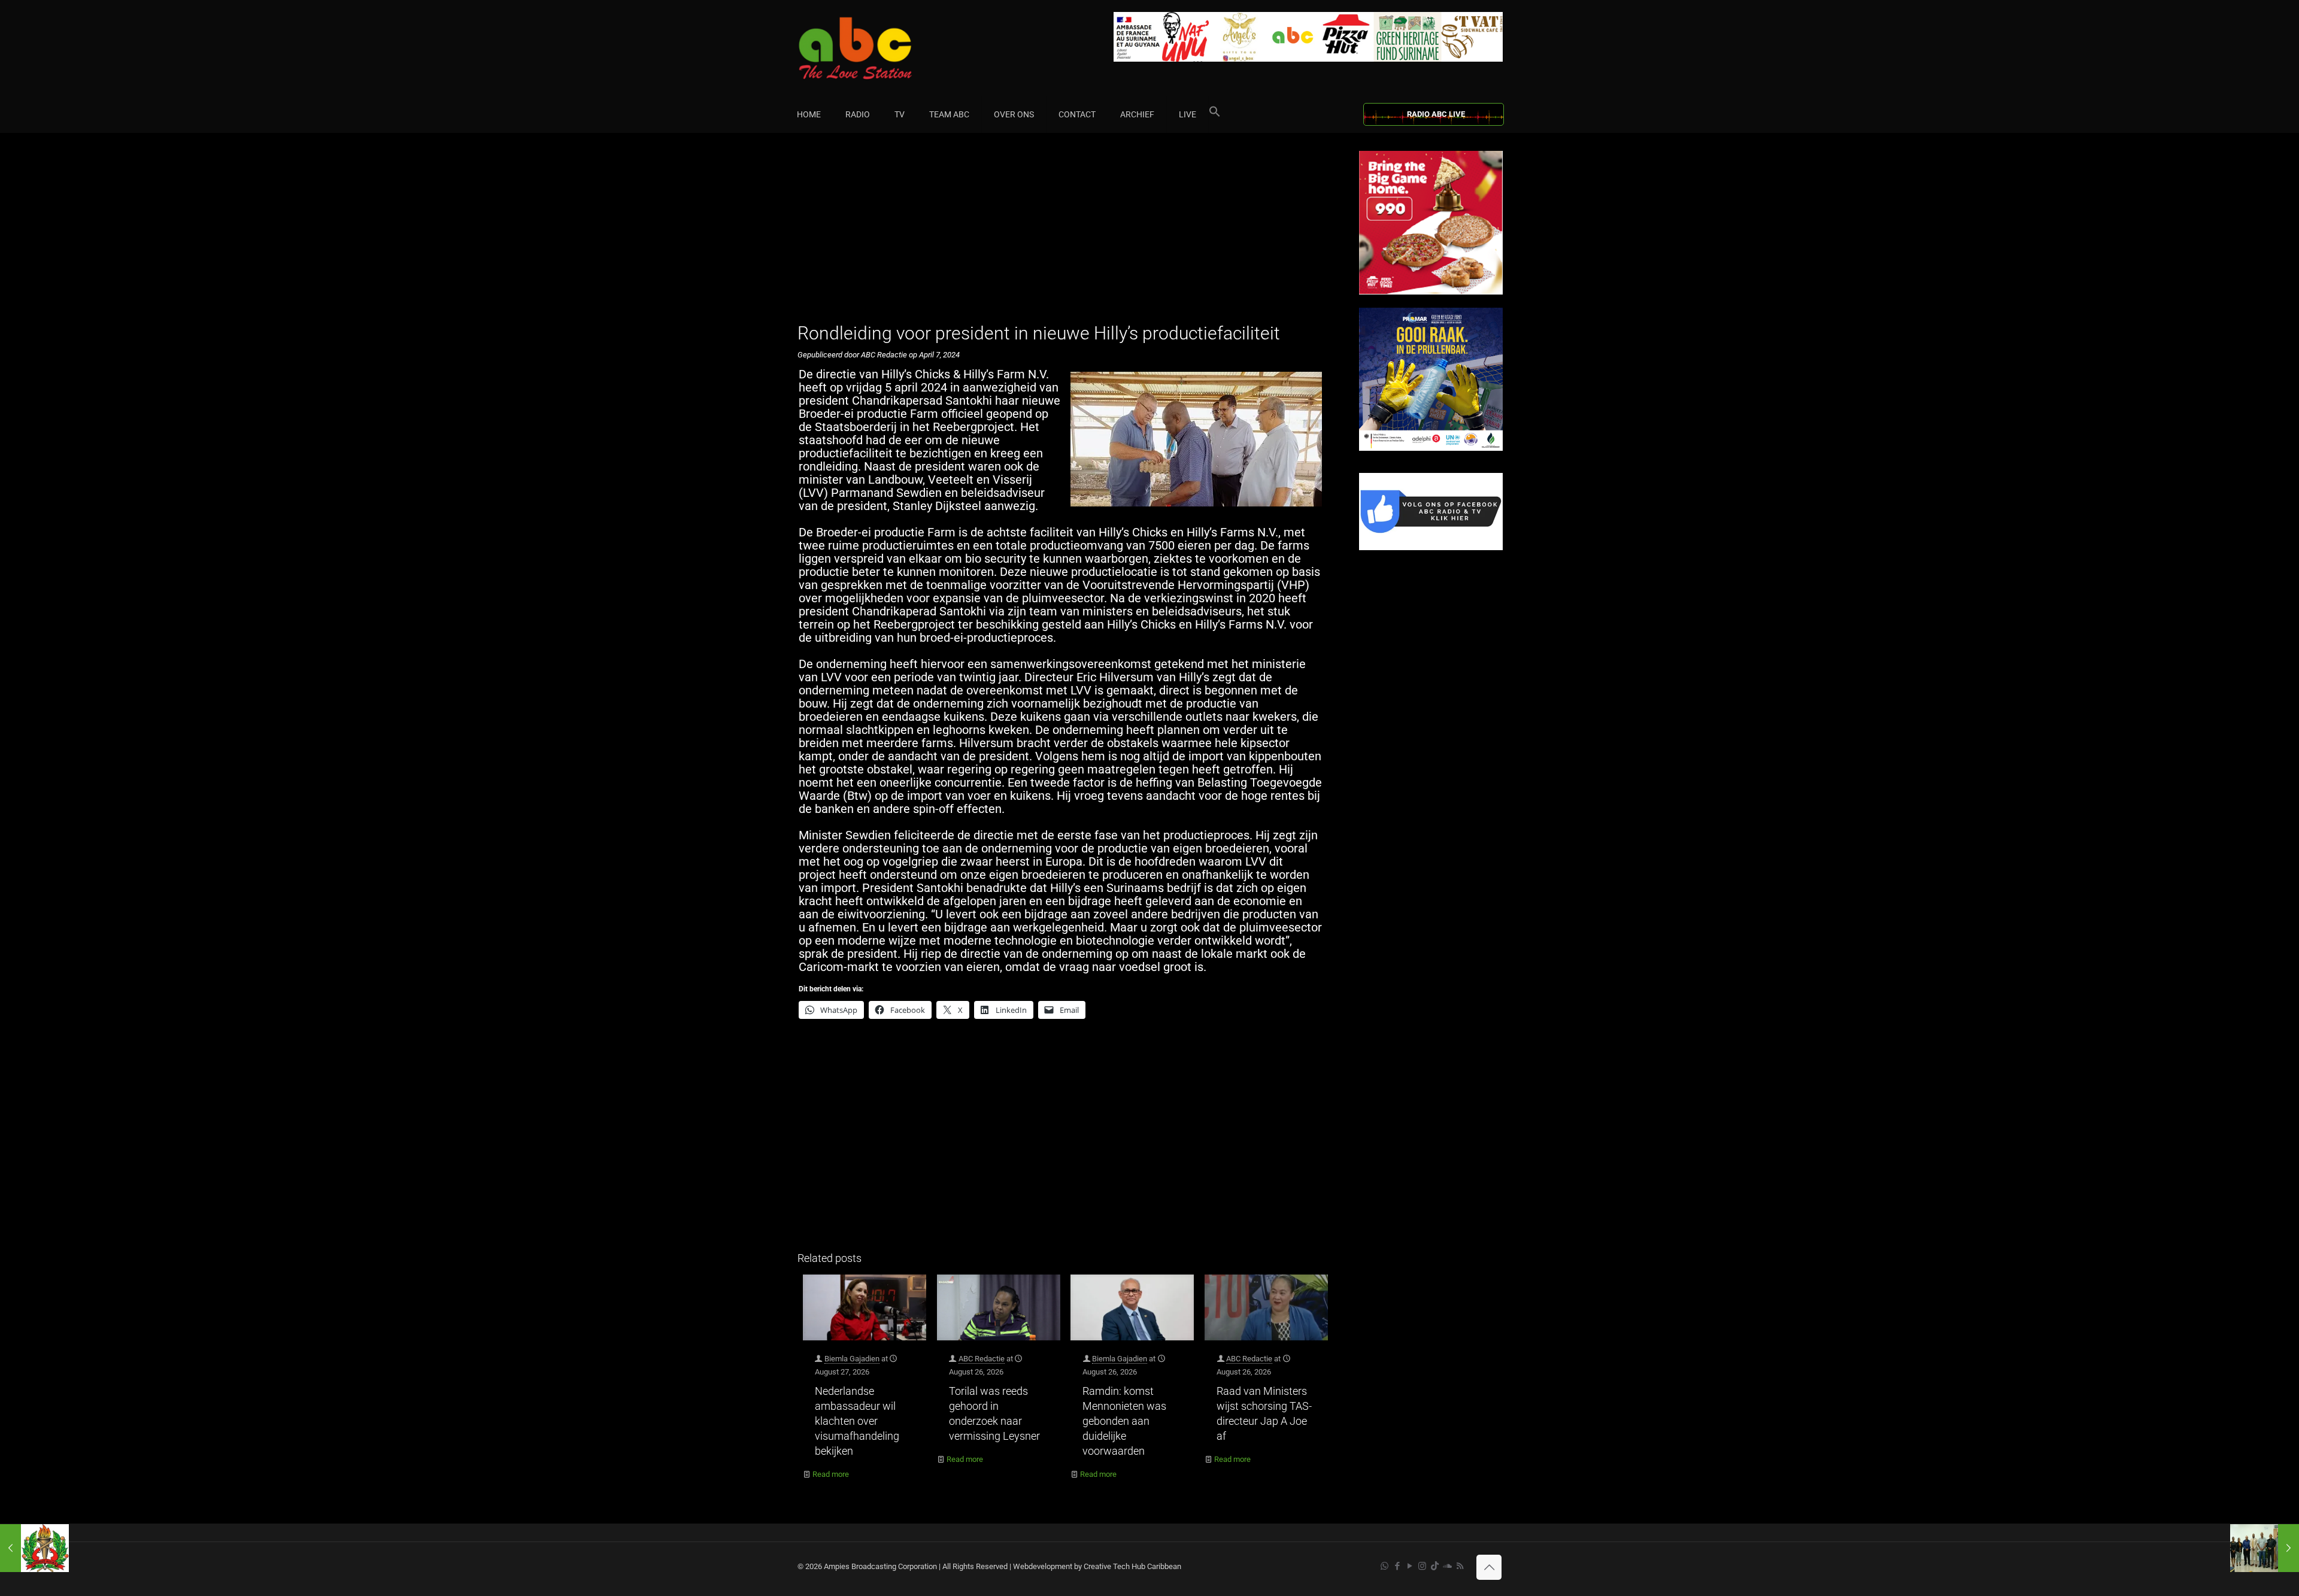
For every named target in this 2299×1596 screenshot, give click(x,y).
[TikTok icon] (1435, 1566)
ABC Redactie (982, 1359)
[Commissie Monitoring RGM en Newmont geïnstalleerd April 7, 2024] (2265, 1548)
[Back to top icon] (1489, 1567)
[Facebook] (1431, 547)
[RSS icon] (1460, 1566)
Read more (831, 1474)
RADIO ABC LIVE (1436, 114)
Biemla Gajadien (852, 1359)
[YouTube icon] (1410, 1566)
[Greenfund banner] (1431, 448)
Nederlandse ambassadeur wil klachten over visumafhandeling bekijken (857, 1421)
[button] (1215, 114)
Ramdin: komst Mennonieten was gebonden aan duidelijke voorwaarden (1124, 1421)
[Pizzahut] (1431, 292)
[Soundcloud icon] (1447, 1566)
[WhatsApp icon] (1384, 1566)
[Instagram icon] (1422, 1566)
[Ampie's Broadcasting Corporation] (878, 48)
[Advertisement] (1065, 235)
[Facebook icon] (1397, 1566)
